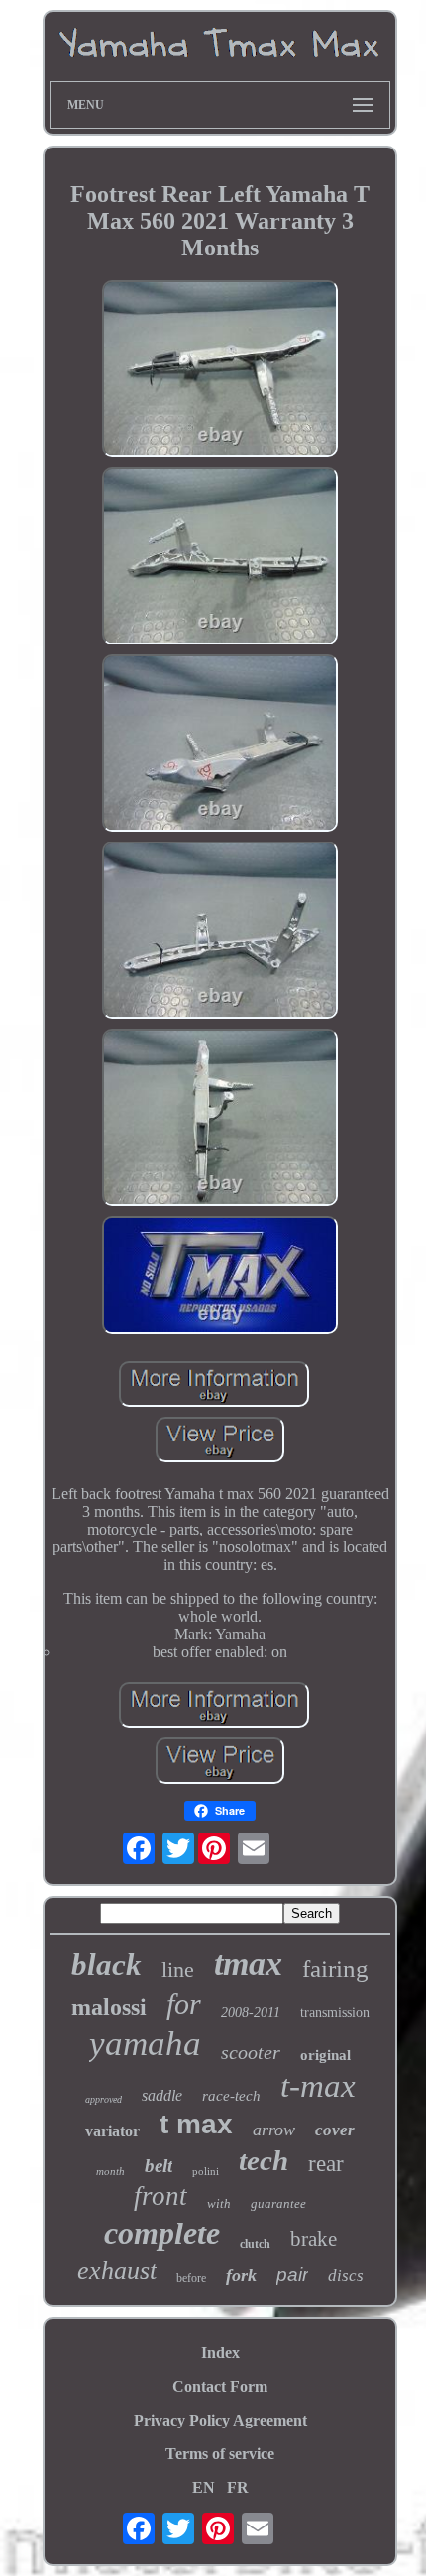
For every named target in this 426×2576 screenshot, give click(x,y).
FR (238, 2487)
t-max (318, 2086)
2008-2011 (251, 2012)
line (178, 1970)
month (110, 2171)
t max (196, 2124)
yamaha (145, 2044)
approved (104, 2099)
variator (112, 2131)
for (184, 2003)
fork (241, 2275)
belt (159, 2166)
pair (292, 2275)
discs (346, 2276)
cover (335, 2130)
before (191, 2278)
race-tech (231, 2096)
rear (326, 2164)
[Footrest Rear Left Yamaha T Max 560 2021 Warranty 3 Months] (220, 371)
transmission (335, 2012)
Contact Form (220, 2386)
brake (314, 2239)
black (106, 1965)
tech (264, 2160)
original (325, 2055)
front (160, 2196)
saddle (162, 2095)
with (219, 2203)
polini (206, 2171)
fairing (335, 1969)
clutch (255, 2244)
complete (162, 2233)
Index (220, 2353)
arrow (274, 2130)
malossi (109, 2007)
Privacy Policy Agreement (220, 2420)
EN (204, 2487)
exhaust (117, 2271)
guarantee (278, 2203)
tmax (248, 1964)
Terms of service (220, 2454)
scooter (251, 2052)
